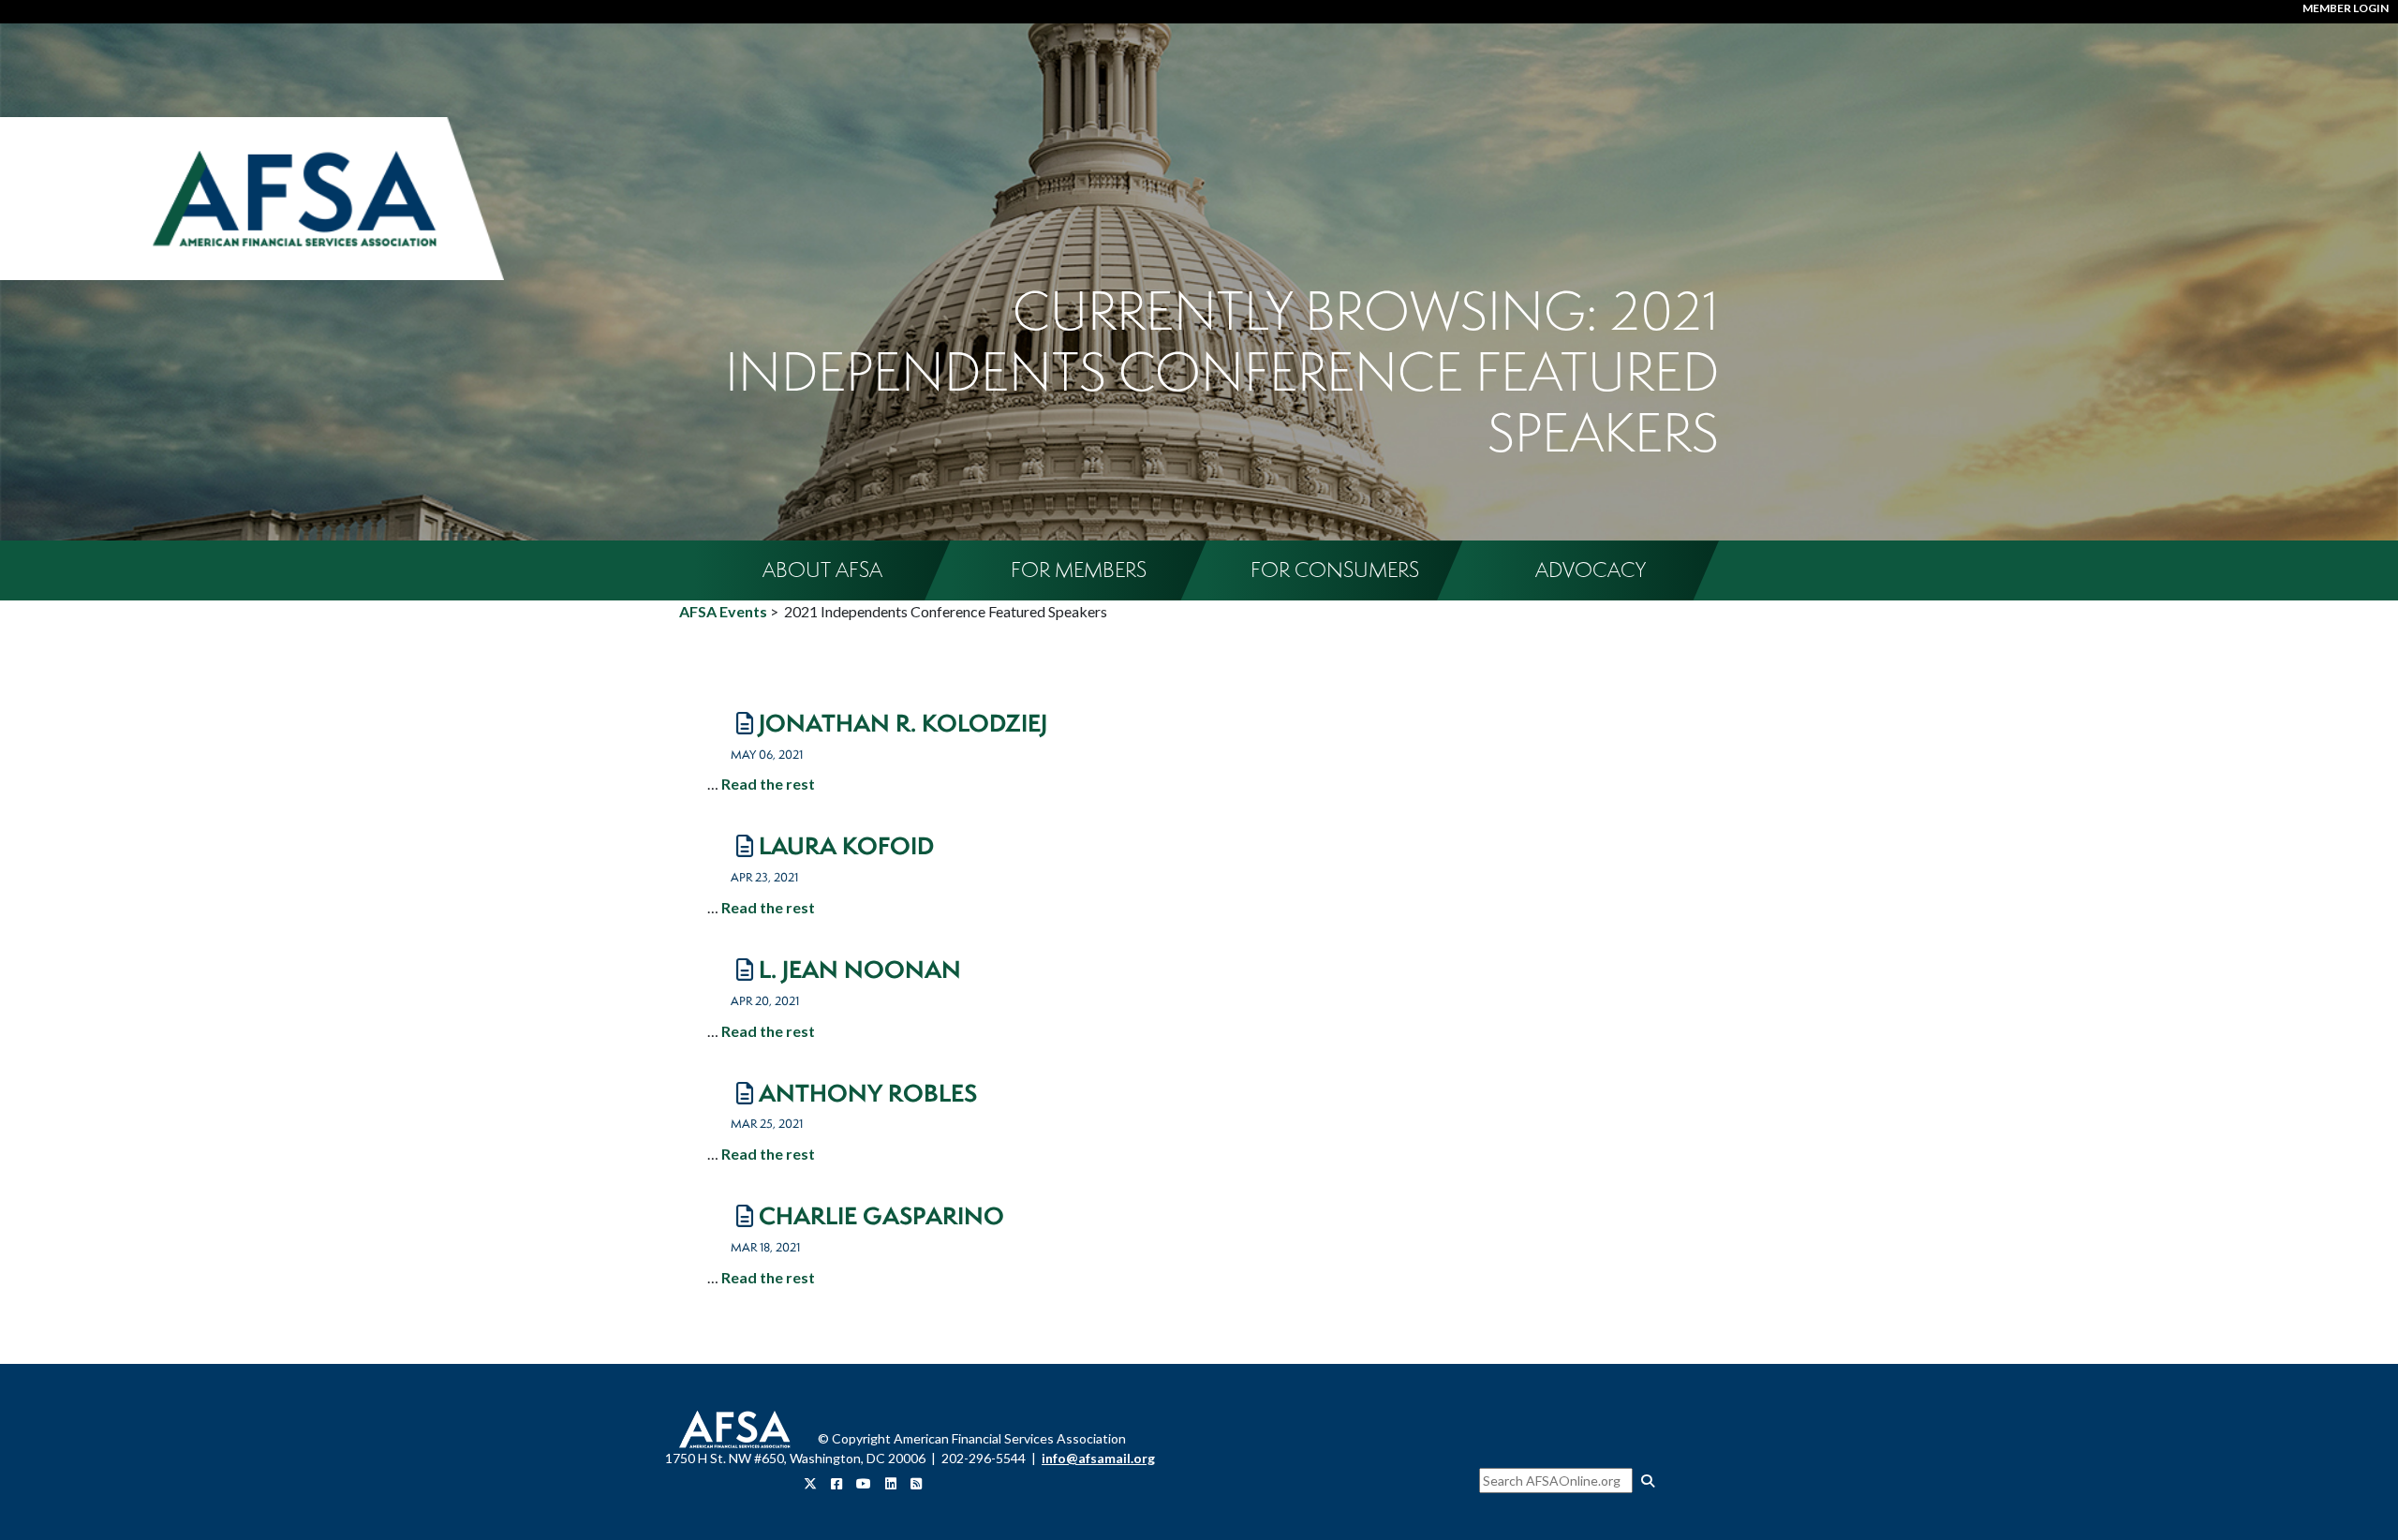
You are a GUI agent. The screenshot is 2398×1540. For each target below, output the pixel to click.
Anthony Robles (868, 1093)
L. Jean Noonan (860, 969)
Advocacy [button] (1591, 570)
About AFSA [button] (822, 570)
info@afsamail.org (1098, 1458)
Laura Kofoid (846, 845)
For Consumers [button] (1335, 570)
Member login (2346, 8)
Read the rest (768, 784)
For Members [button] (1079, 570)
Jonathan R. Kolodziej (903, 723)
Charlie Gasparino (881, 1215)
